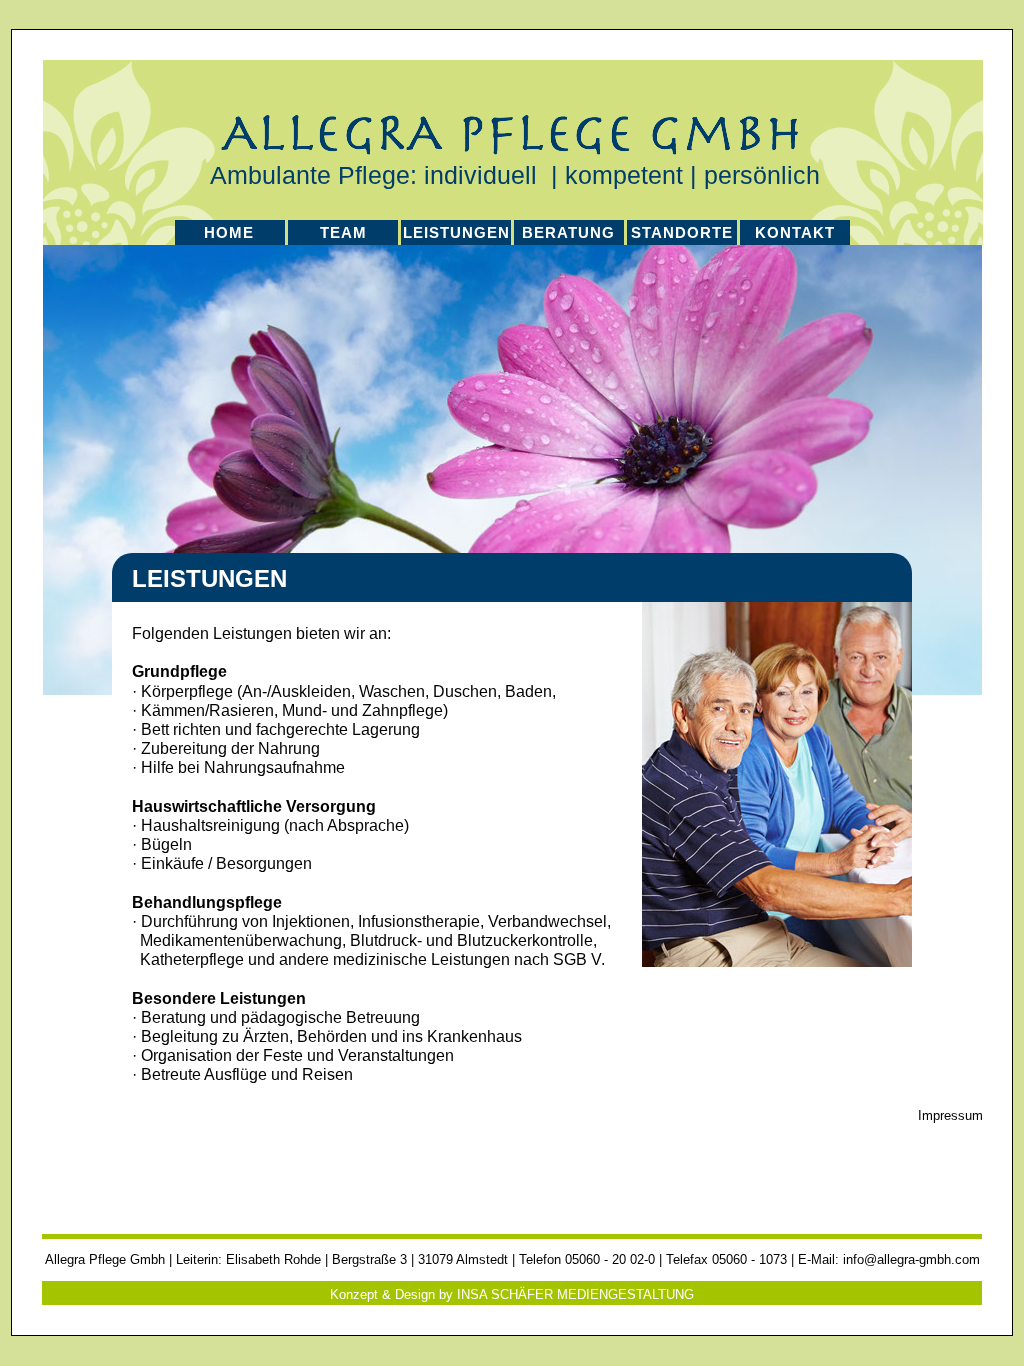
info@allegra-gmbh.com (911, 1259)
